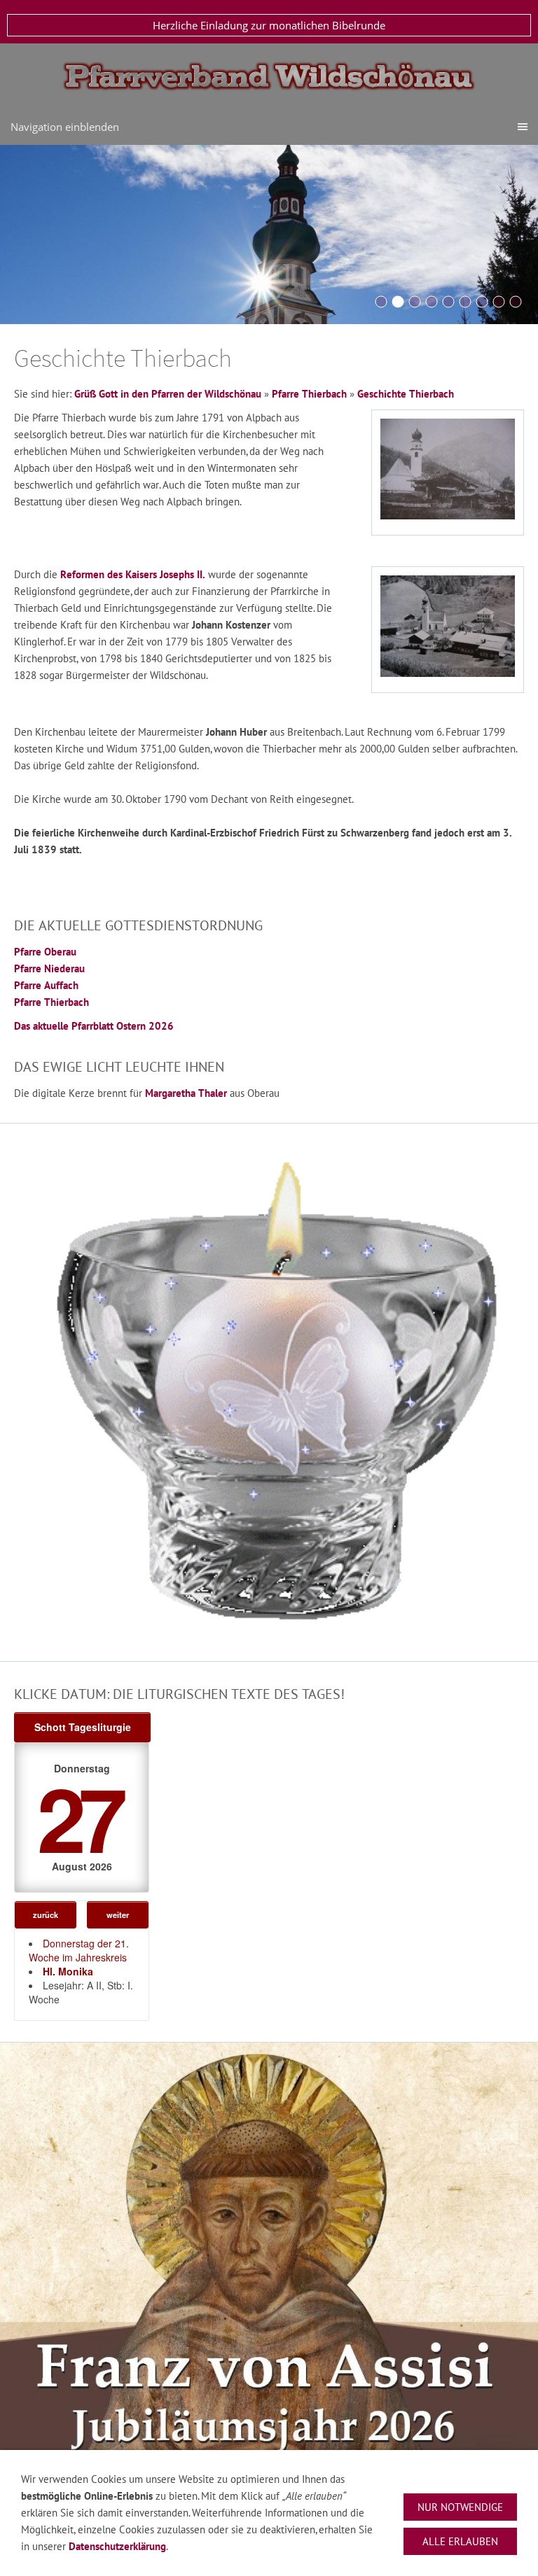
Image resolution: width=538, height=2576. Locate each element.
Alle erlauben (460, 2541)
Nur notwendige (460, 2507)
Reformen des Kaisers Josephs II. (133, 574)
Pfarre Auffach (46, 985)
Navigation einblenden (65, 127)
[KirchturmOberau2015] (398, 302)
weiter (118, 1914)
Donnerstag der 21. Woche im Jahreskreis (79, 1950)
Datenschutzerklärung (117, 2546)
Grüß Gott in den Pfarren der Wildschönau (168, 394)
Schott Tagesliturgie (83, 1727)
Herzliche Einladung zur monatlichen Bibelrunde (269, 25)
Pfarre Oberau (45, 952)
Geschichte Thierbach (406, 394)
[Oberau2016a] (381, 302)
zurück (46, 1914)
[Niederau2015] (415, 302)
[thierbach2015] (448, 302)
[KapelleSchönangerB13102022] (465, 302)
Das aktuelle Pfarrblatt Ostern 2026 (94, 1026)
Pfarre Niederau (49, 968)
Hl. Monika (68, 1971)
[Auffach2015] (432, 302)
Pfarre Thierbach (309, 394)
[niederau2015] (499, 302)
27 (79, 1817)
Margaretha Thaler (186, 1093)
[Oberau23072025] (516, 302)
